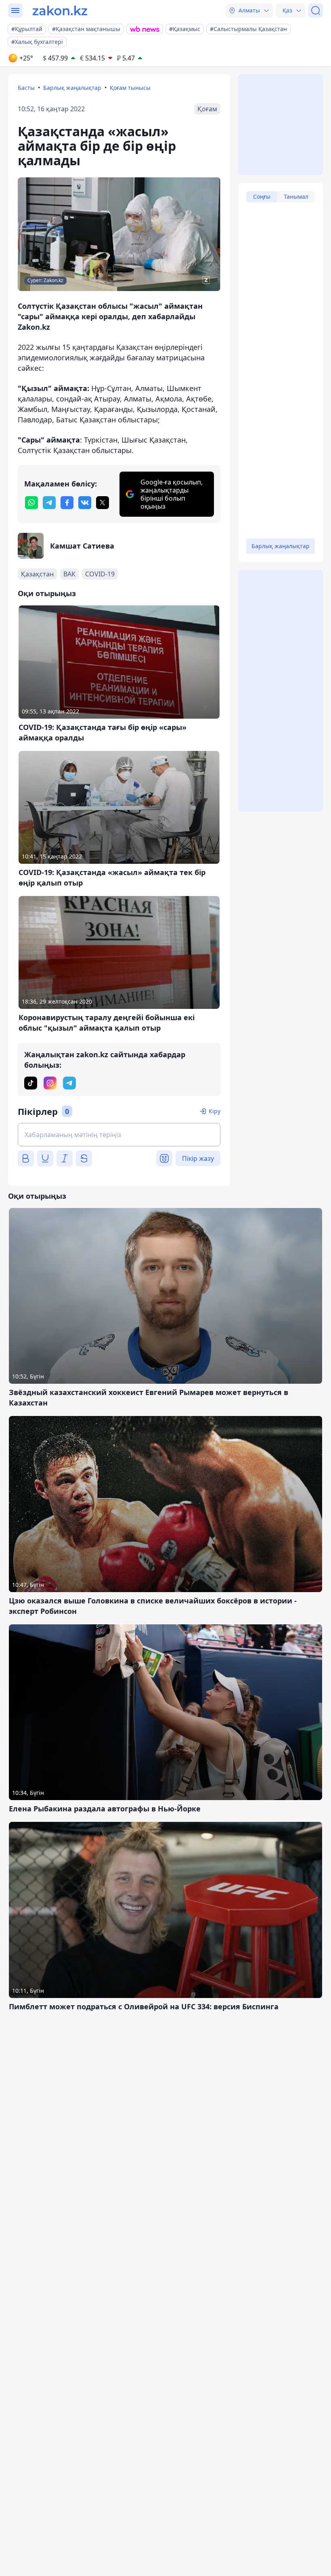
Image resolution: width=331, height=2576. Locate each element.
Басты (26, 88)
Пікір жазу (198, 1158)
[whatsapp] (31, 503)
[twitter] (103, 503)
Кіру (215, 1111)
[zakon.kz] (60, 10)
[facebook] (67, 503)
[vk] (85, 503)
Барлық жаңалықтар (72, 88)
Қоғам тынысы (130, 88)
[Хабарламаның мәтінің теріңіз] (119, 1135)
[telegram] (49, 503)
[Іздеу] (316, 10)
